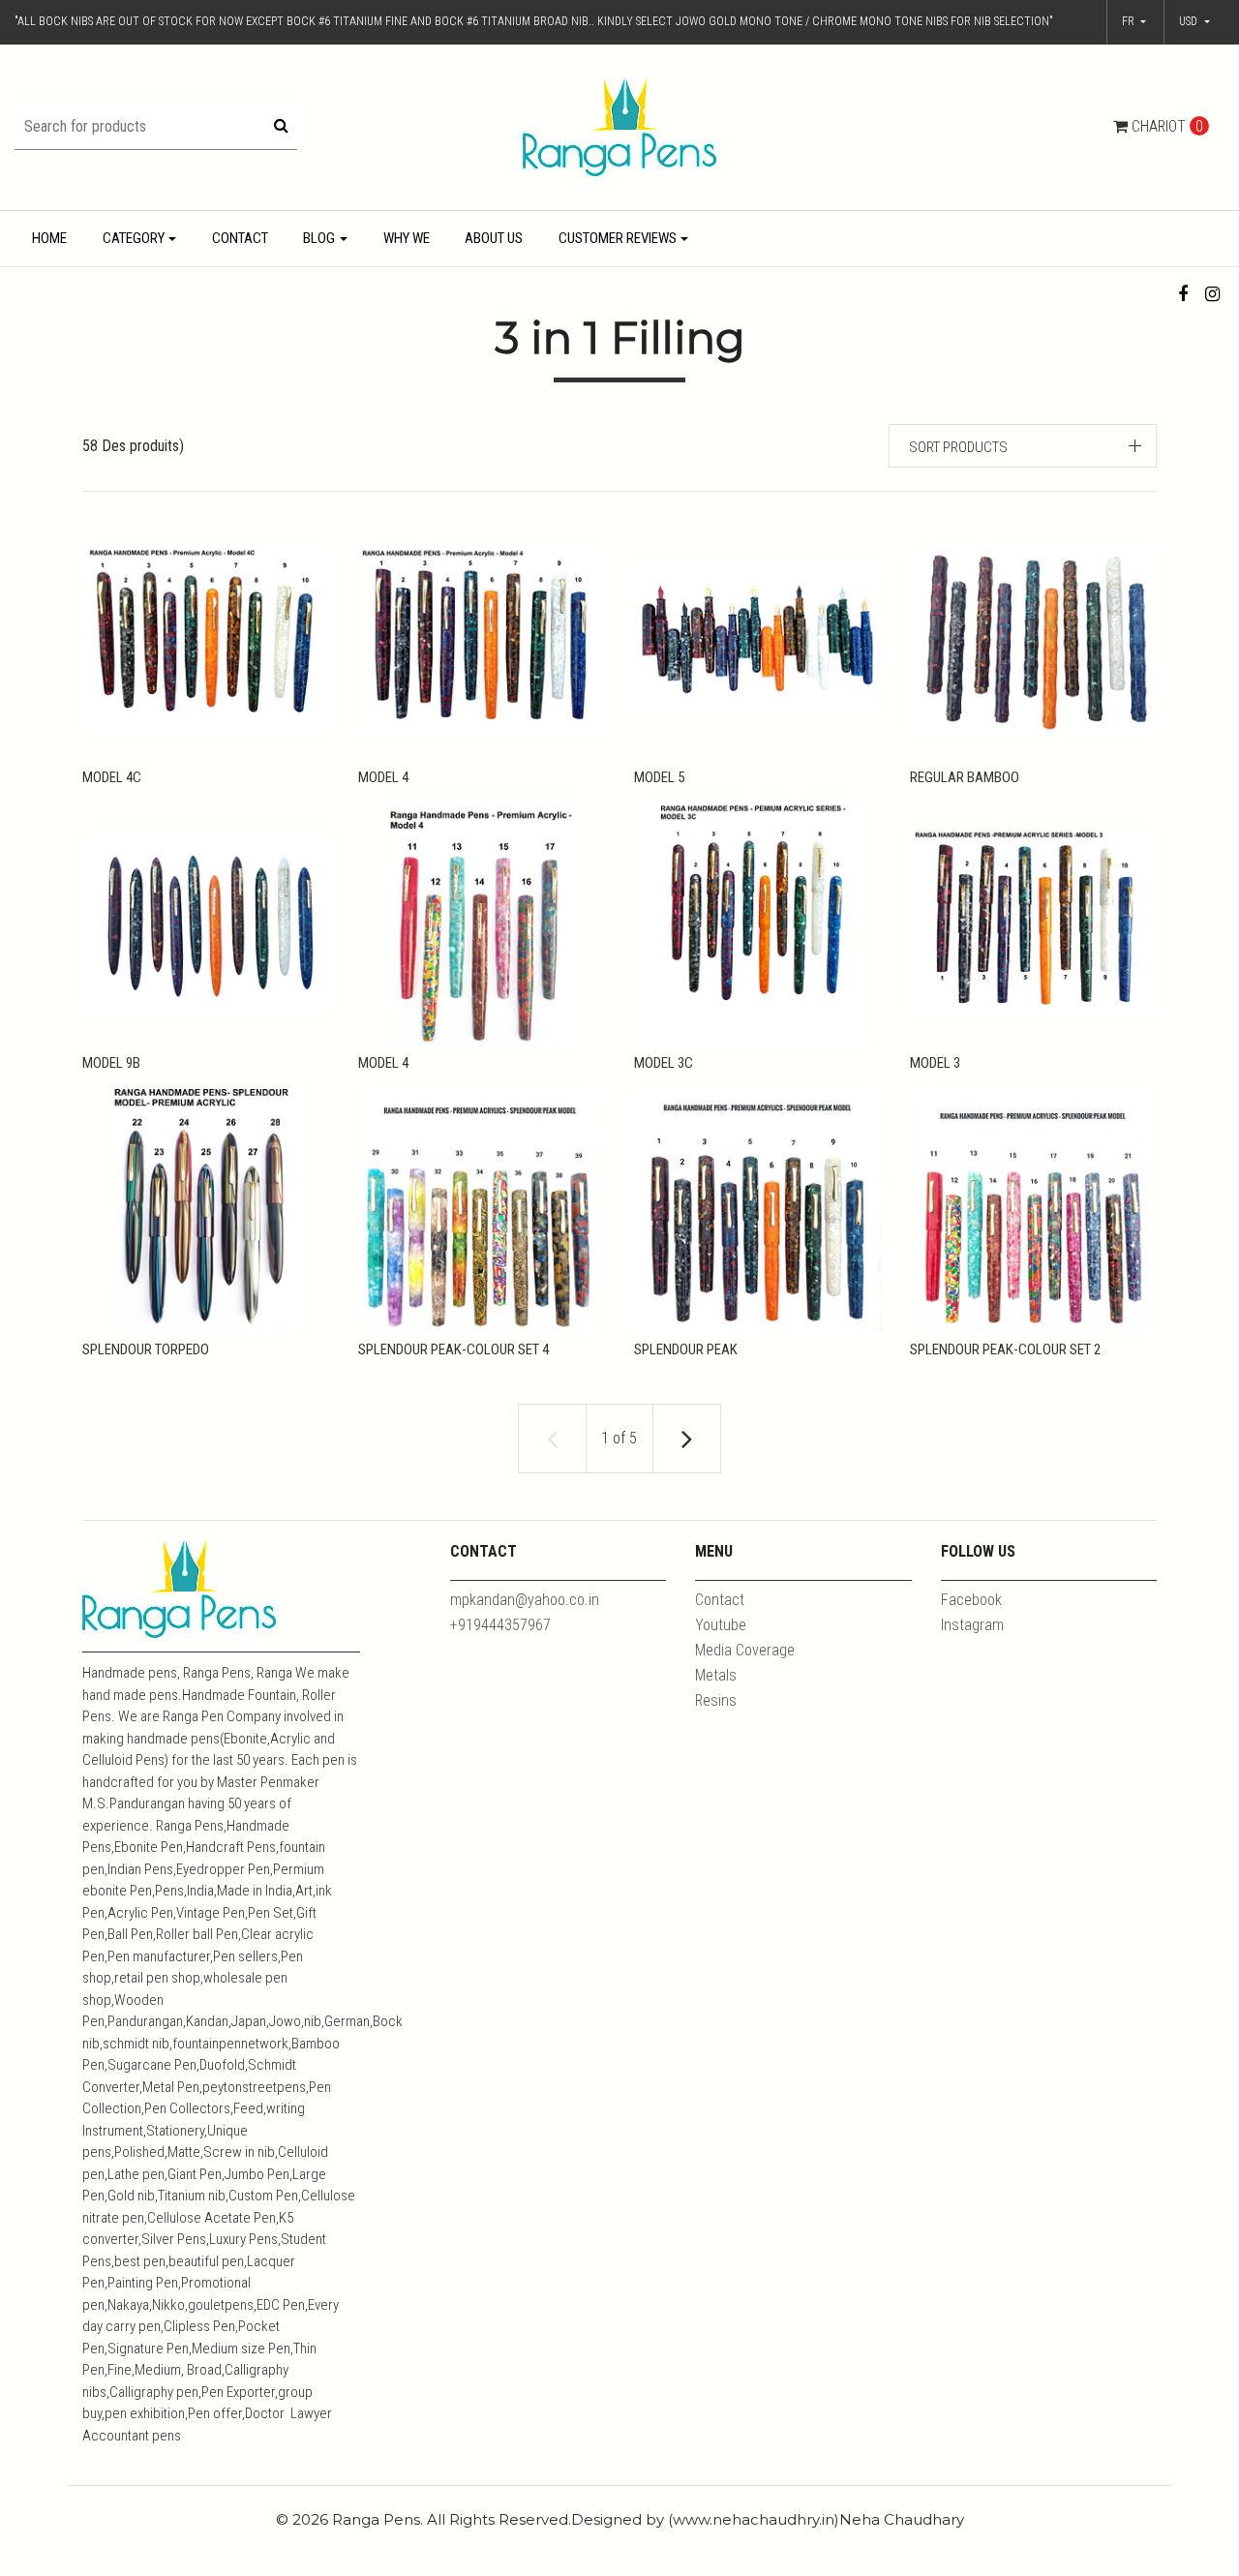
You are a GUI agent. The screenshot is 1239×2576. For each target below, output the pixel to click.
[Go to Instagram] (1212, 294)
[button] (1194, 22)
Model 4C (112, 777)
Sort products (958, 447)
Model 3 (935, 1063)
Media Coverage (745, 1650)
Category (134, 238)
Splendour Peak (686, 1349)
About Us (494, 238)
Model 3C (664, 1063)
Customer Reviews (618, 238)
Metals (716, 1675)
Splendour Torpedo (146, 1349)
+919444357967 (500, 1625)
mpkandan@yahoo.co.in (525, 1600)
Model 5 (659, 777)
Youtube (721, 1625)
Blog (319, 238)
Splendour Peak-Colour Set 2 (1005, 1349)
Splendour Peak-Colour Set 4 (453, 1349)
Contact (240, 238)
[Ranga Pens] (619, 126)
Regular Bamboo (965, 777)
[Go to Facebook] (1183, 294)
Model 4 (383, 777)
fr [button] (1130, 21)
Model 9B (111, 1063)
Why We (407, 238)
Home (49, 238)
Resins (716, 1700)
